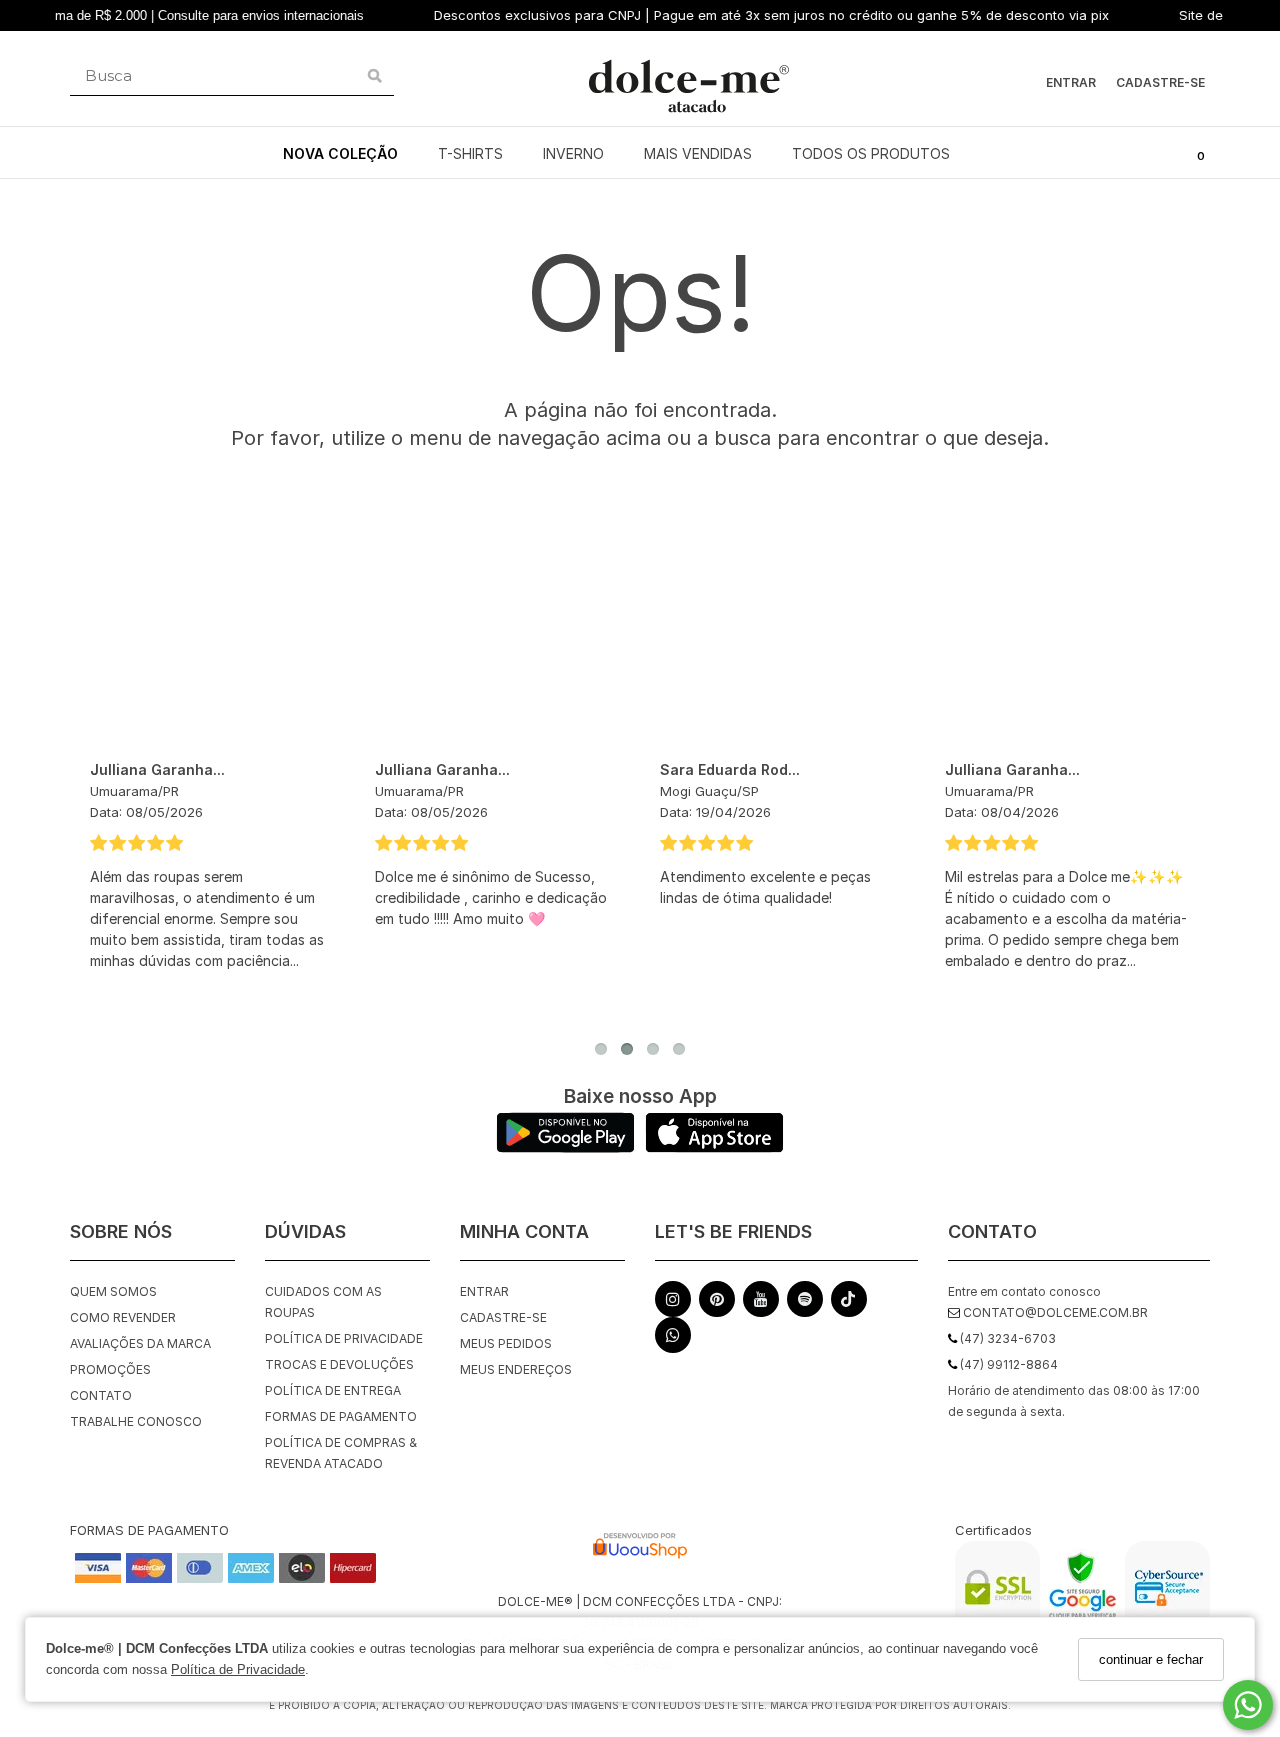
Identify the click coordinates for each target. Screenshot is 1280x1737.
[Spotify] (805, 1303)
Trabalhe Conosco (136, 1421)
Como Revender (123, 1317)
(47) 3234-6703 (1006, 1338)
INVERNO (573, 153)
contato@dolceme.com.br (1054, 1312)
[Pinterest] (717, 1303)
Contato (101, 1395)
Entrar (1071, 82)
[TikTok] (849, 1304)
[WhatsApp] (673, 1339)
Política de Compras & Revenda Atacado (341, 1453)
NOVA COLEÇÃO (340, 153)
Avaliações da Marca (140, 1343)
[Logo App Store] (714, 1147)
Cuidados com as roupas (323, 1302)
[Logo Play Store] (565, 1147)
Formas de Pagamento (341, 1416)
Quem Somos (113, 1291)
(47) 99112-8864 (1007, 1364)
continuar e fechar (1151, 1659)
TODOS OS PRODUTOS (871, 153)
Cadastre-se (1160, 82)
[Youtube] (761, 1303)
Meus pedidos (506, 1343)
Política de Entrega (333, 1390)
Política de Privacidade (238, 1670)
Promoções (110, 1369)
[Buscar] (375, 76)
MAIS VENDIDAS (698, 153)
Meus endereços (516, 1369)
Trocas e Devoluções (339, 1364)
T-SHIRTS (470, 153)
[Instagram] (673, 1303)
